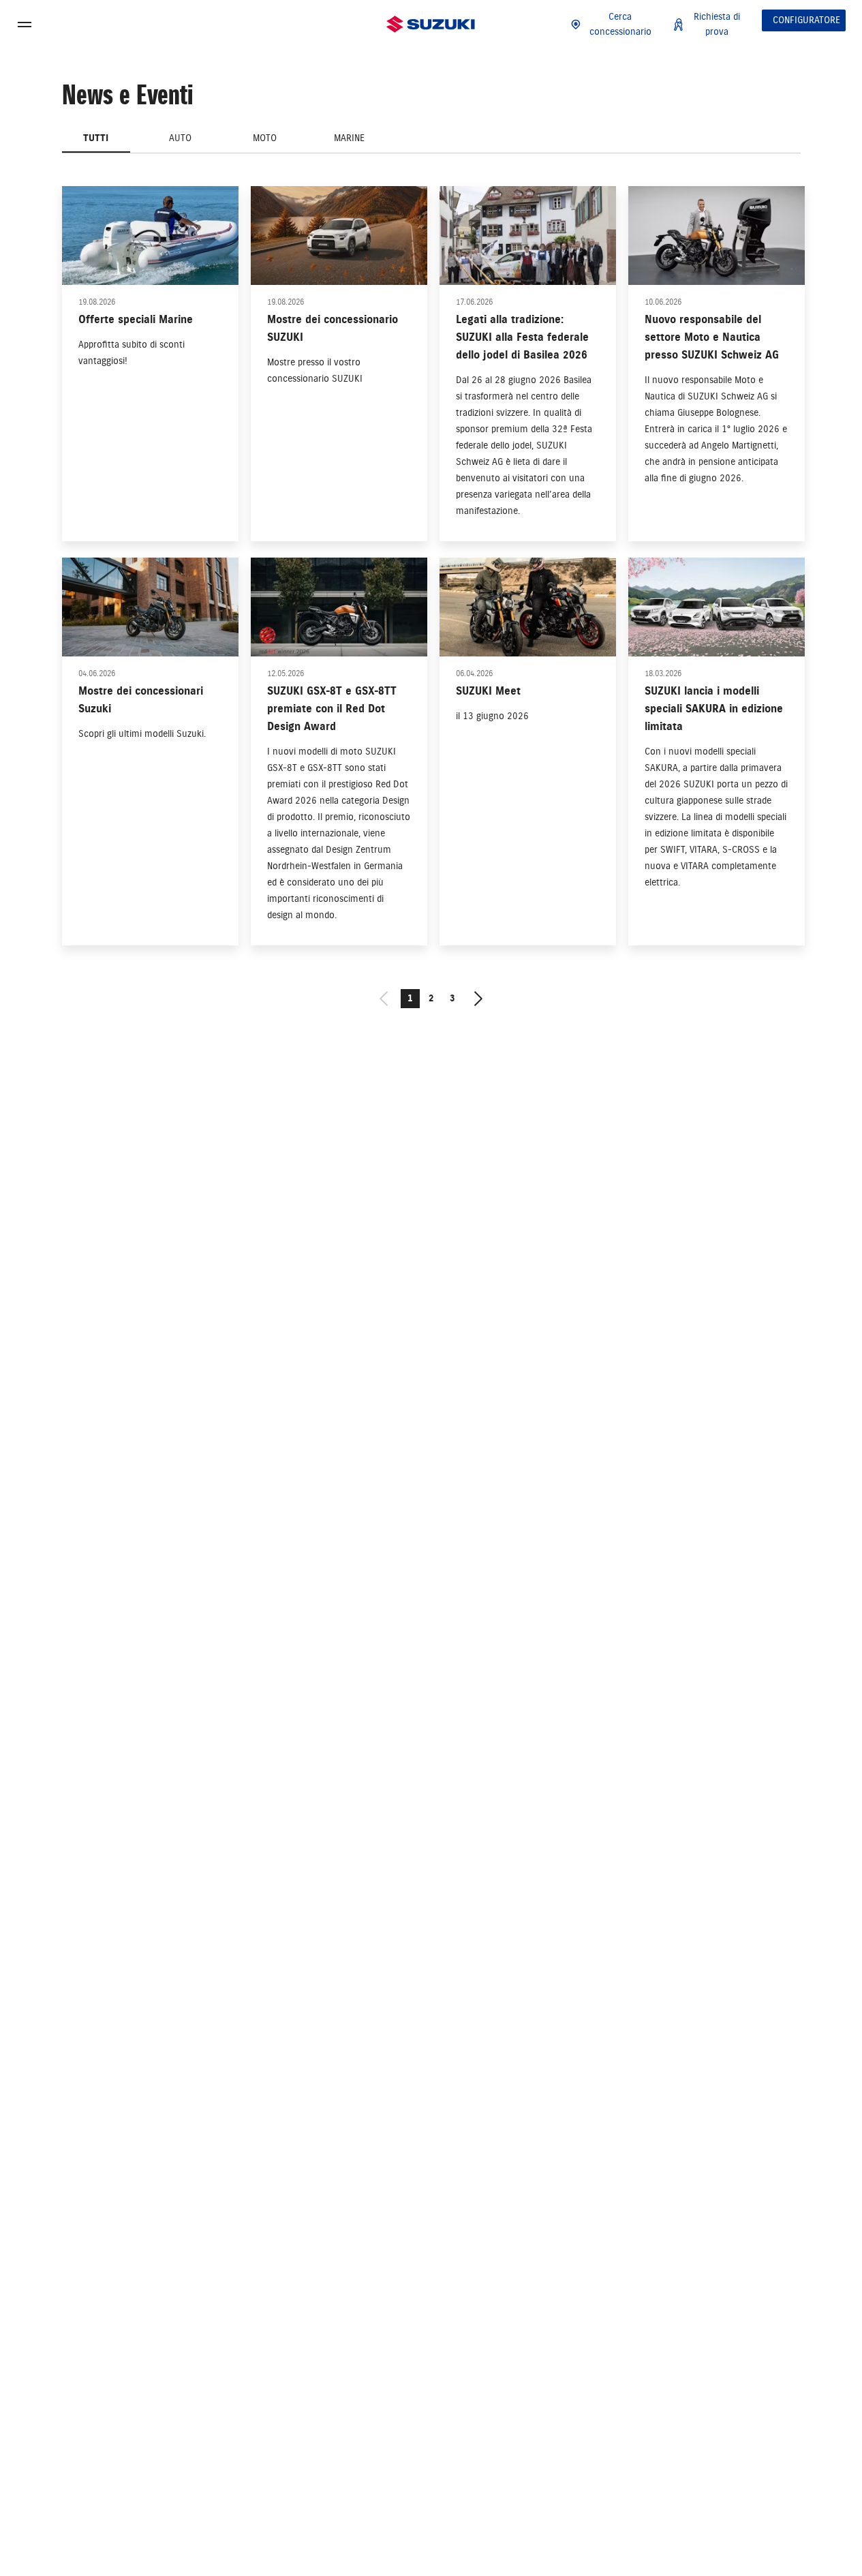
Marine (349, 138)
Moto (265, 138)
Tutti (96, 138)
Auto (180, 138)
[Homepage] (431, 25)
